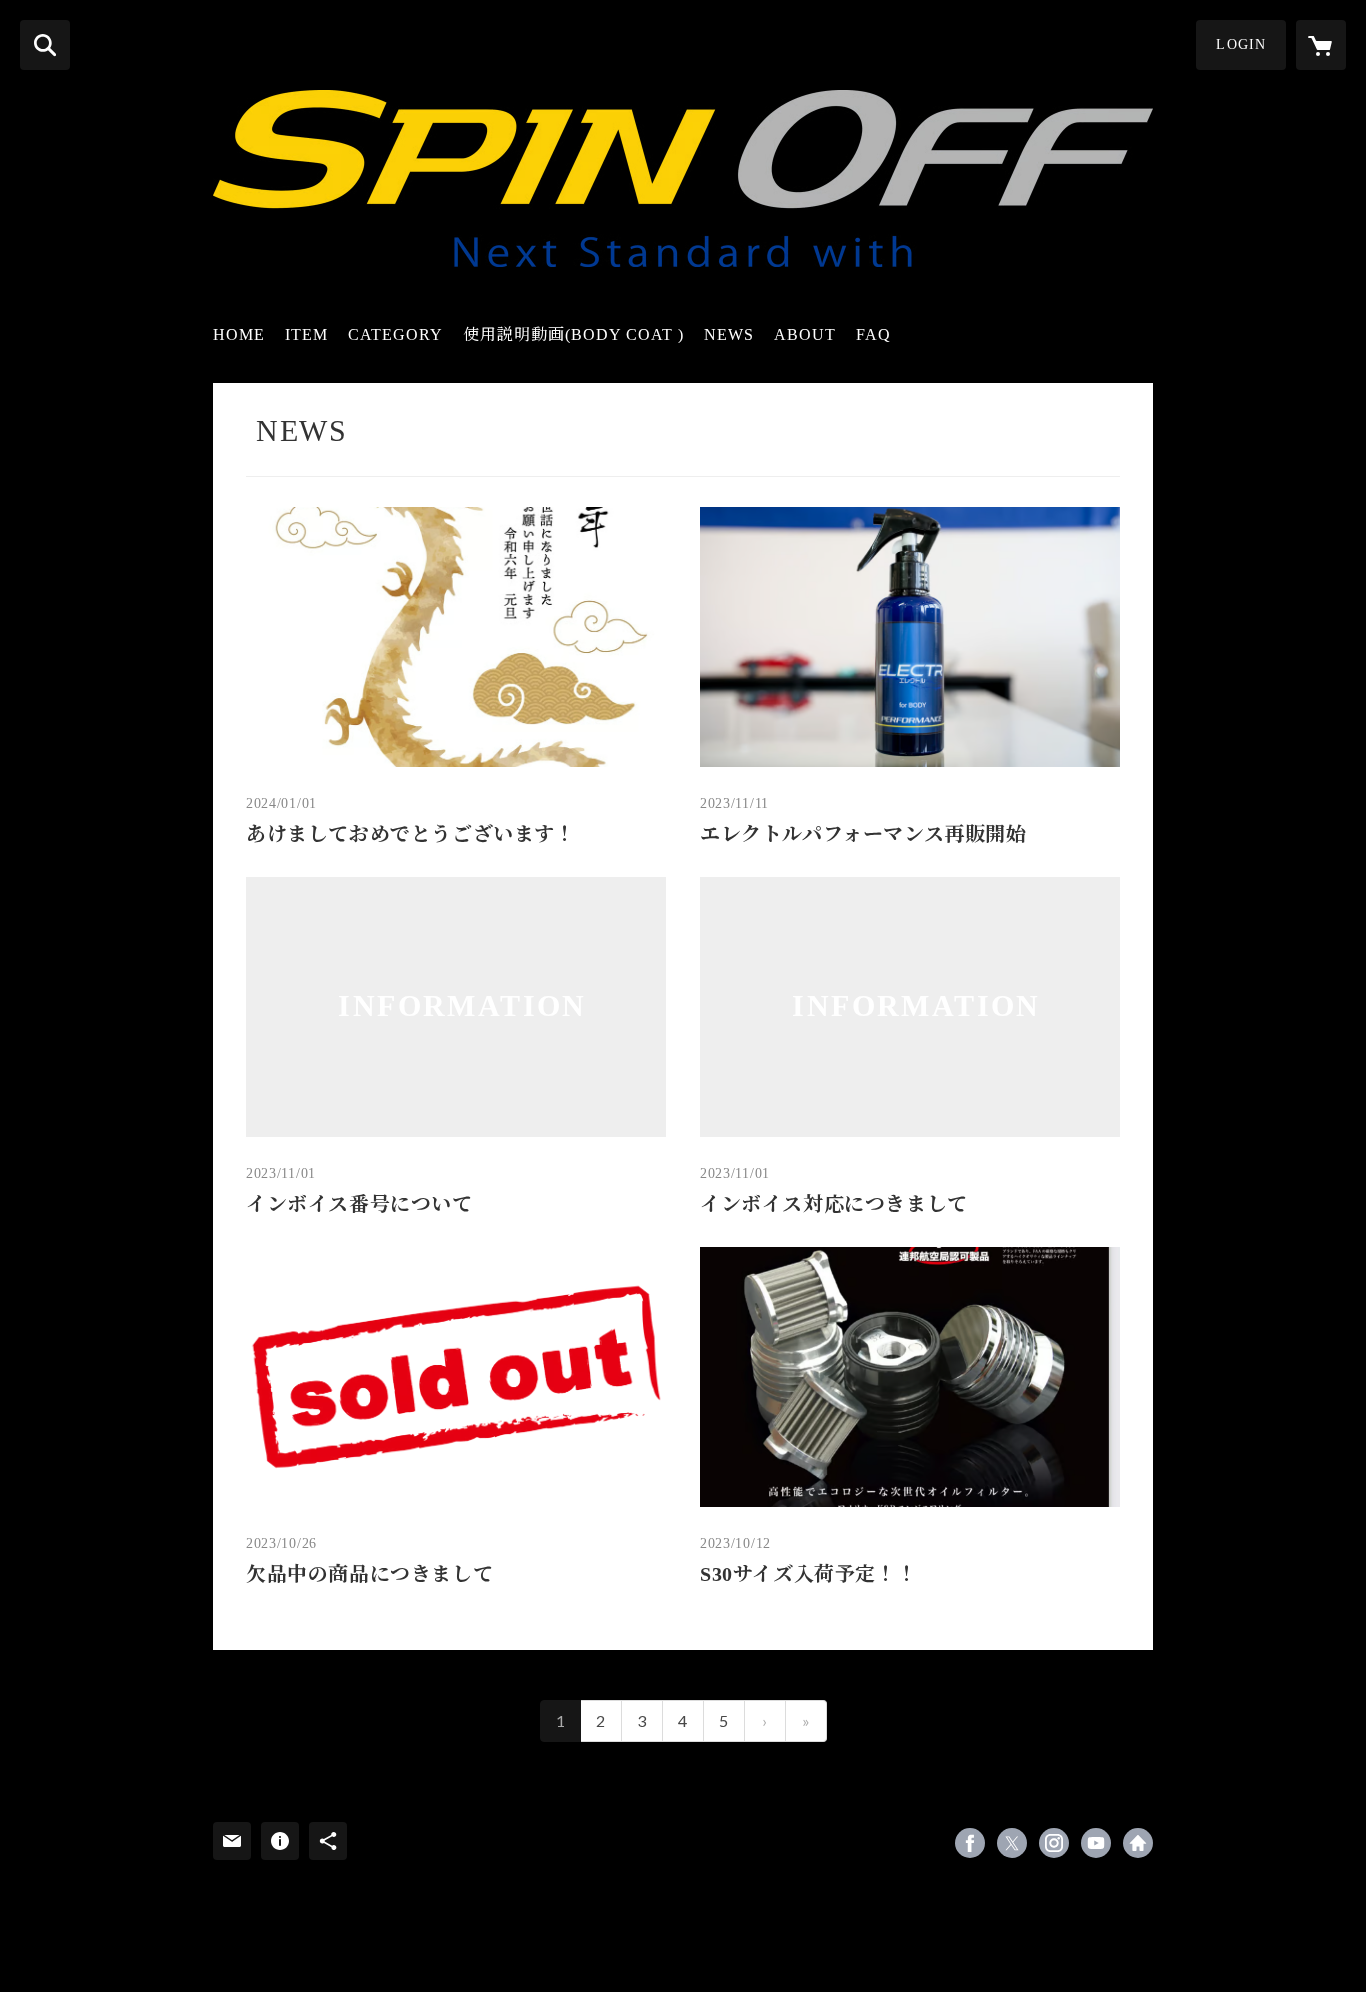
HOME (239, 334)
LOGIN (1241, 44)
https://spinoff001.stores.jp (1138, 1843)
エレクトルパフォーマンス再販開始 (863, 834)
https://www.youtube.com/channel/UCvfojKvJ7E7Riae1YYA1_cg (1096, 1843)
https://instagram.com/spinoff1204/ (1054, 1843)
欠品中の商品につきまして (369, 1574)
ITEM (306, 334)
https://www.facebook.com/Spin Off (970, 1843)
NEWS (729, 334)
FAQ (873, 334)
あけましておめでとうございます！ (411, 834)
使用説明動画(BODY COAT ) (573, 334)
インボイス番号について (359, 1204)
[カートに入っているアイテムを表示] (1321, 45)
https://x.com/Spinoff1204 (1012, 1843)
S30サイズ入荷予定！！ (808, 1574)
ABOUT (805, 334)
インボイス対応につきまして (834, 1204)
